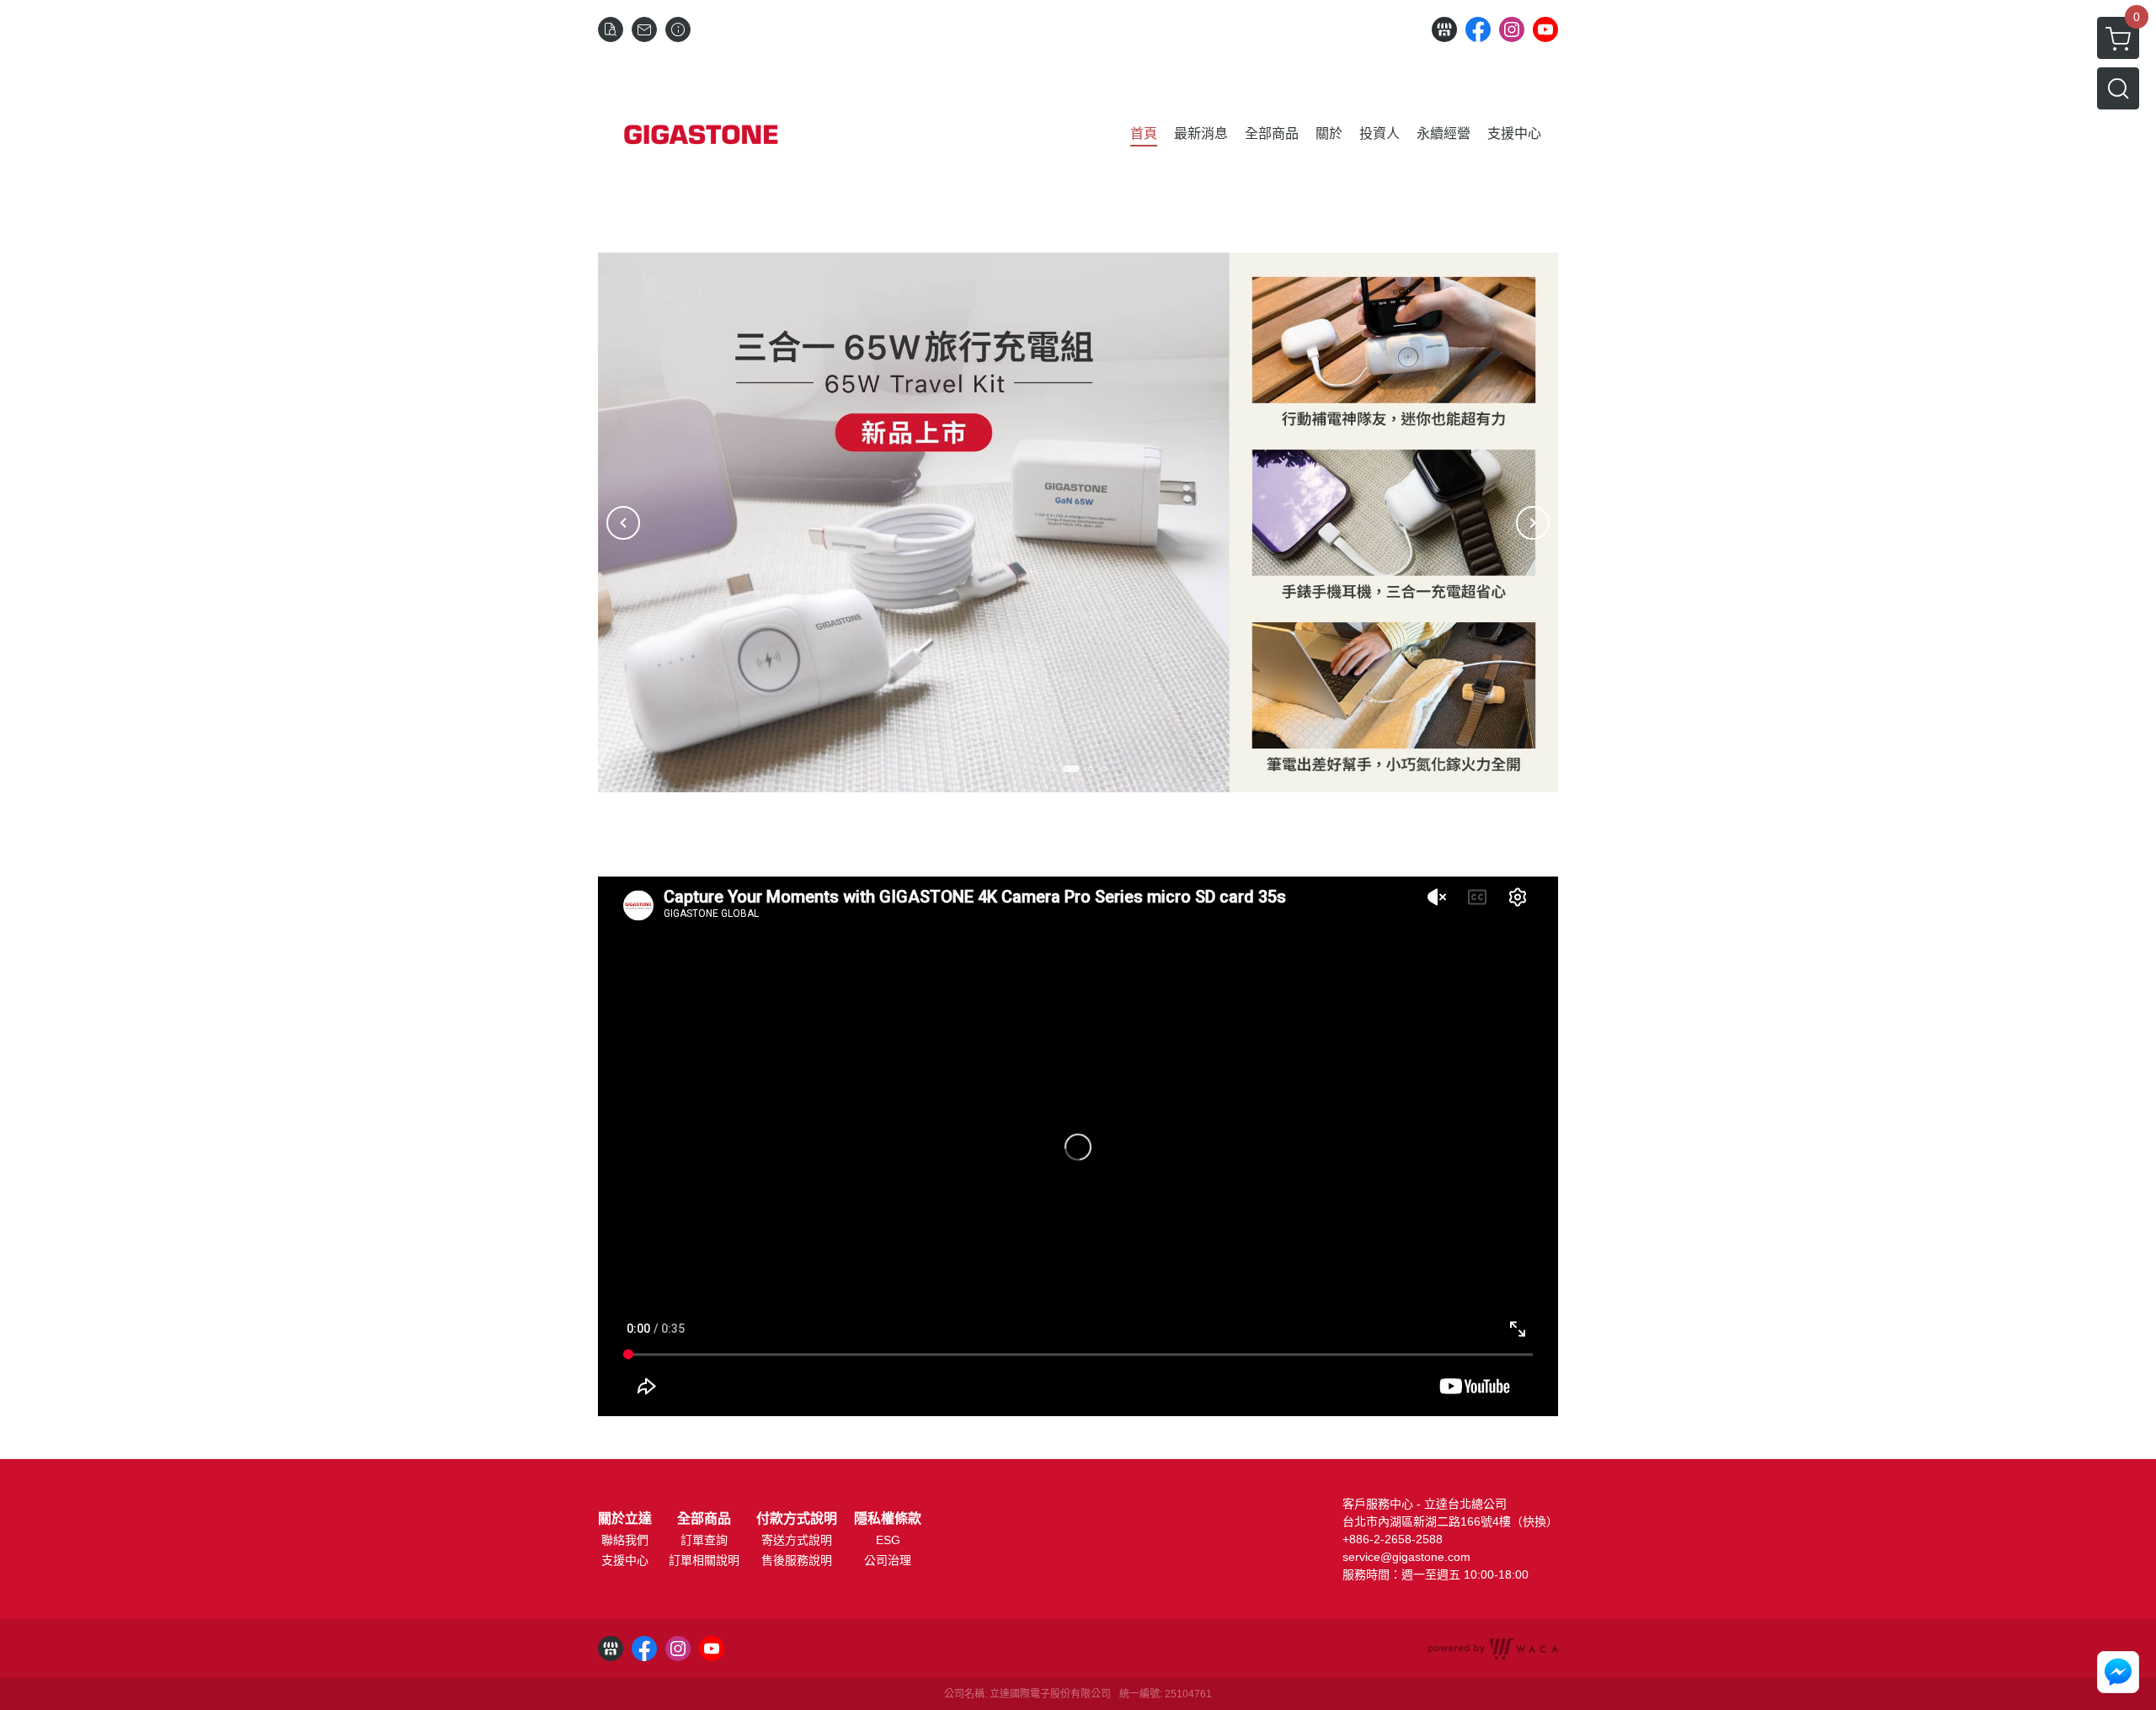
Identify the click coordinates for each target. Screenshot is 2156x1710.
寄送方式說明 (797, 1540)
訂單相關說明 (704, 1560)
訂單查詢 (704, 1540)
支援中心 (625, 1560)
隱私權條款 (888, 1519)
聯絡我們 (625, 1540)
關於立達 (625, 1519)
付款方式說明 (797, 1519)
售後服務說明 (797, 1560)
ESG (888, 1540)
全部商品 (704, 1519)
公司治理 (888, 1560)
